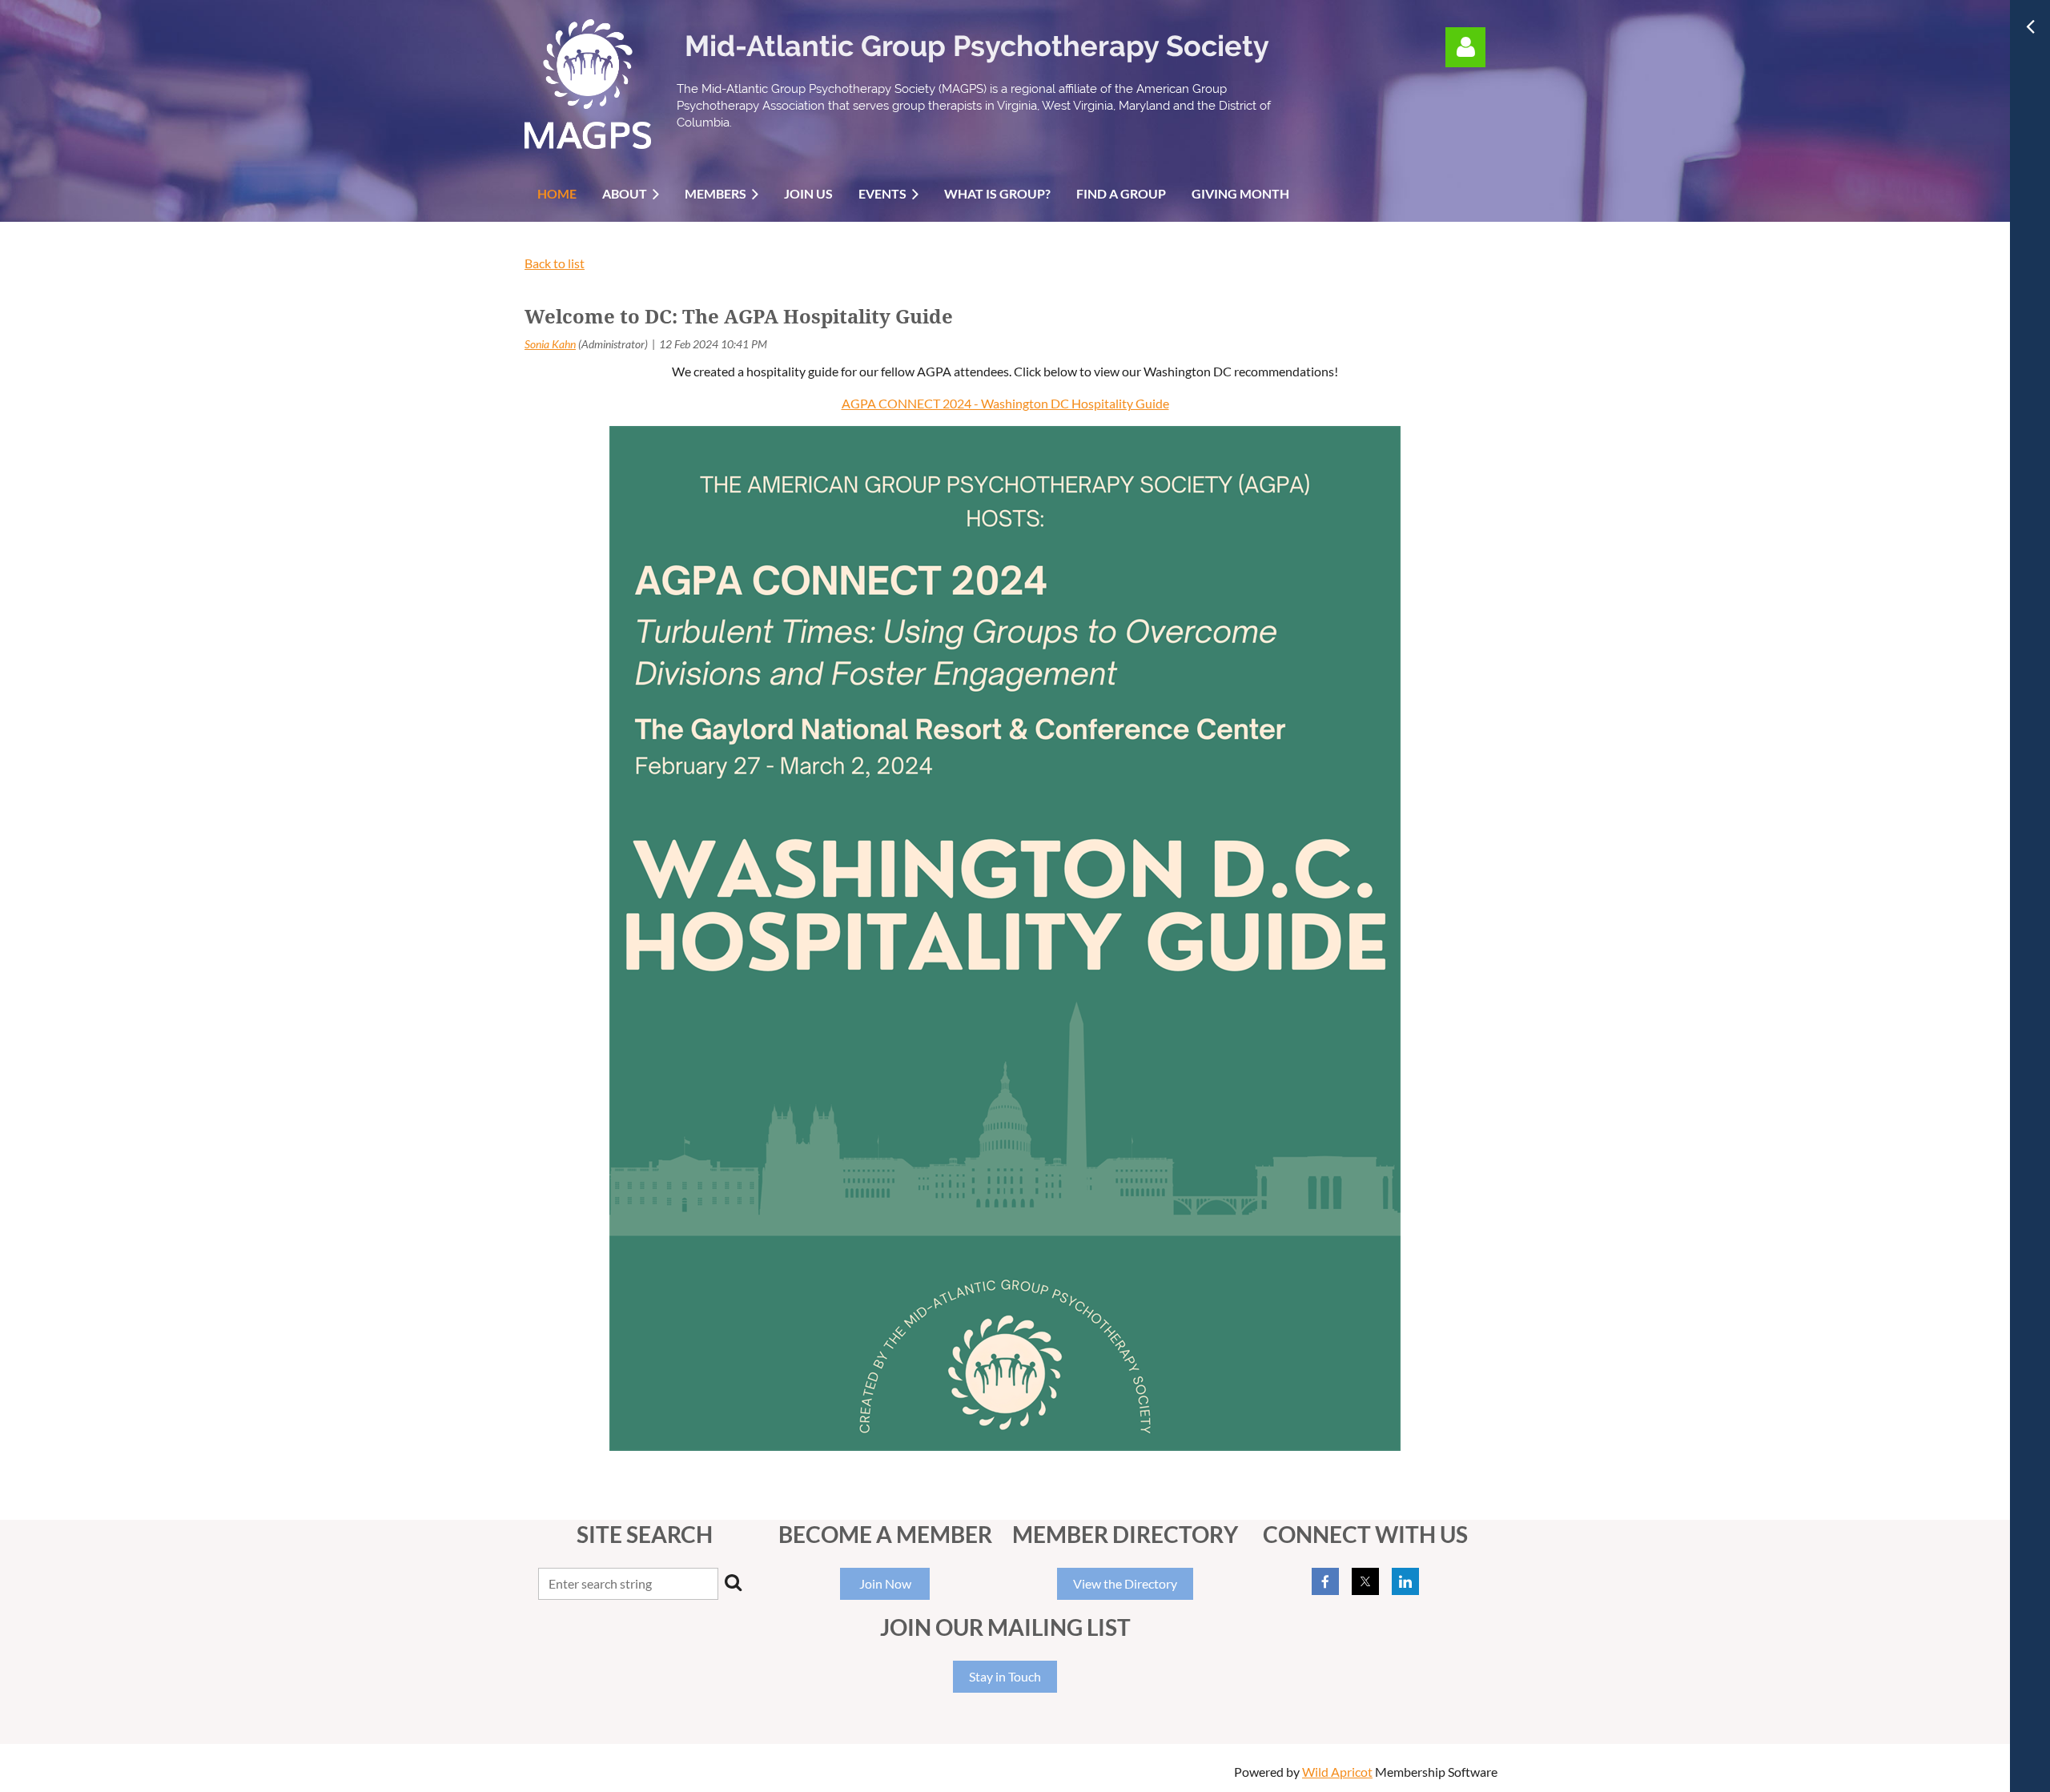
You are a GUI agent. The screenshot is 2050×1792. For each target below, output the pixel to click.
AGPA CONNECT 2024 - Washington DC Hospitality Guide (1005, 403)
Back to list (555, 263)
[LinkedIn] (1405, 1581)
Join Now (885, 1583)
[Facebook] (1325, 1581)
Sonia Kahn (550, 344)
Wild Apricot (1337, 1772)
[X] (1365, 1581)
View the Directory (1125, 1583)
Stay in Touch (1005, 1676)
